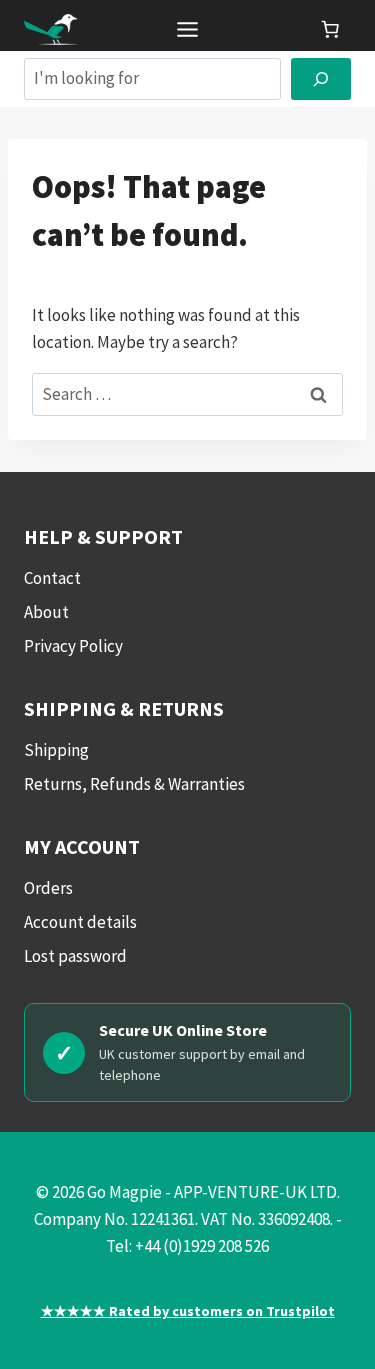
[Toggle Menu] (187, 29)
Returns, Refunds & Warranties (134, 784)
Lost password (75, 956)
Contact (52, 578)
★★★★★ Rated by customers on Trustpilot (188, 1311)
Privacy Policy (73, 646)
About (46, 612)
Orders (48, 888)
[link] (330, 29)
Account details (80, 922)
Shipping (56, 750)
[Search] (321, 79)
